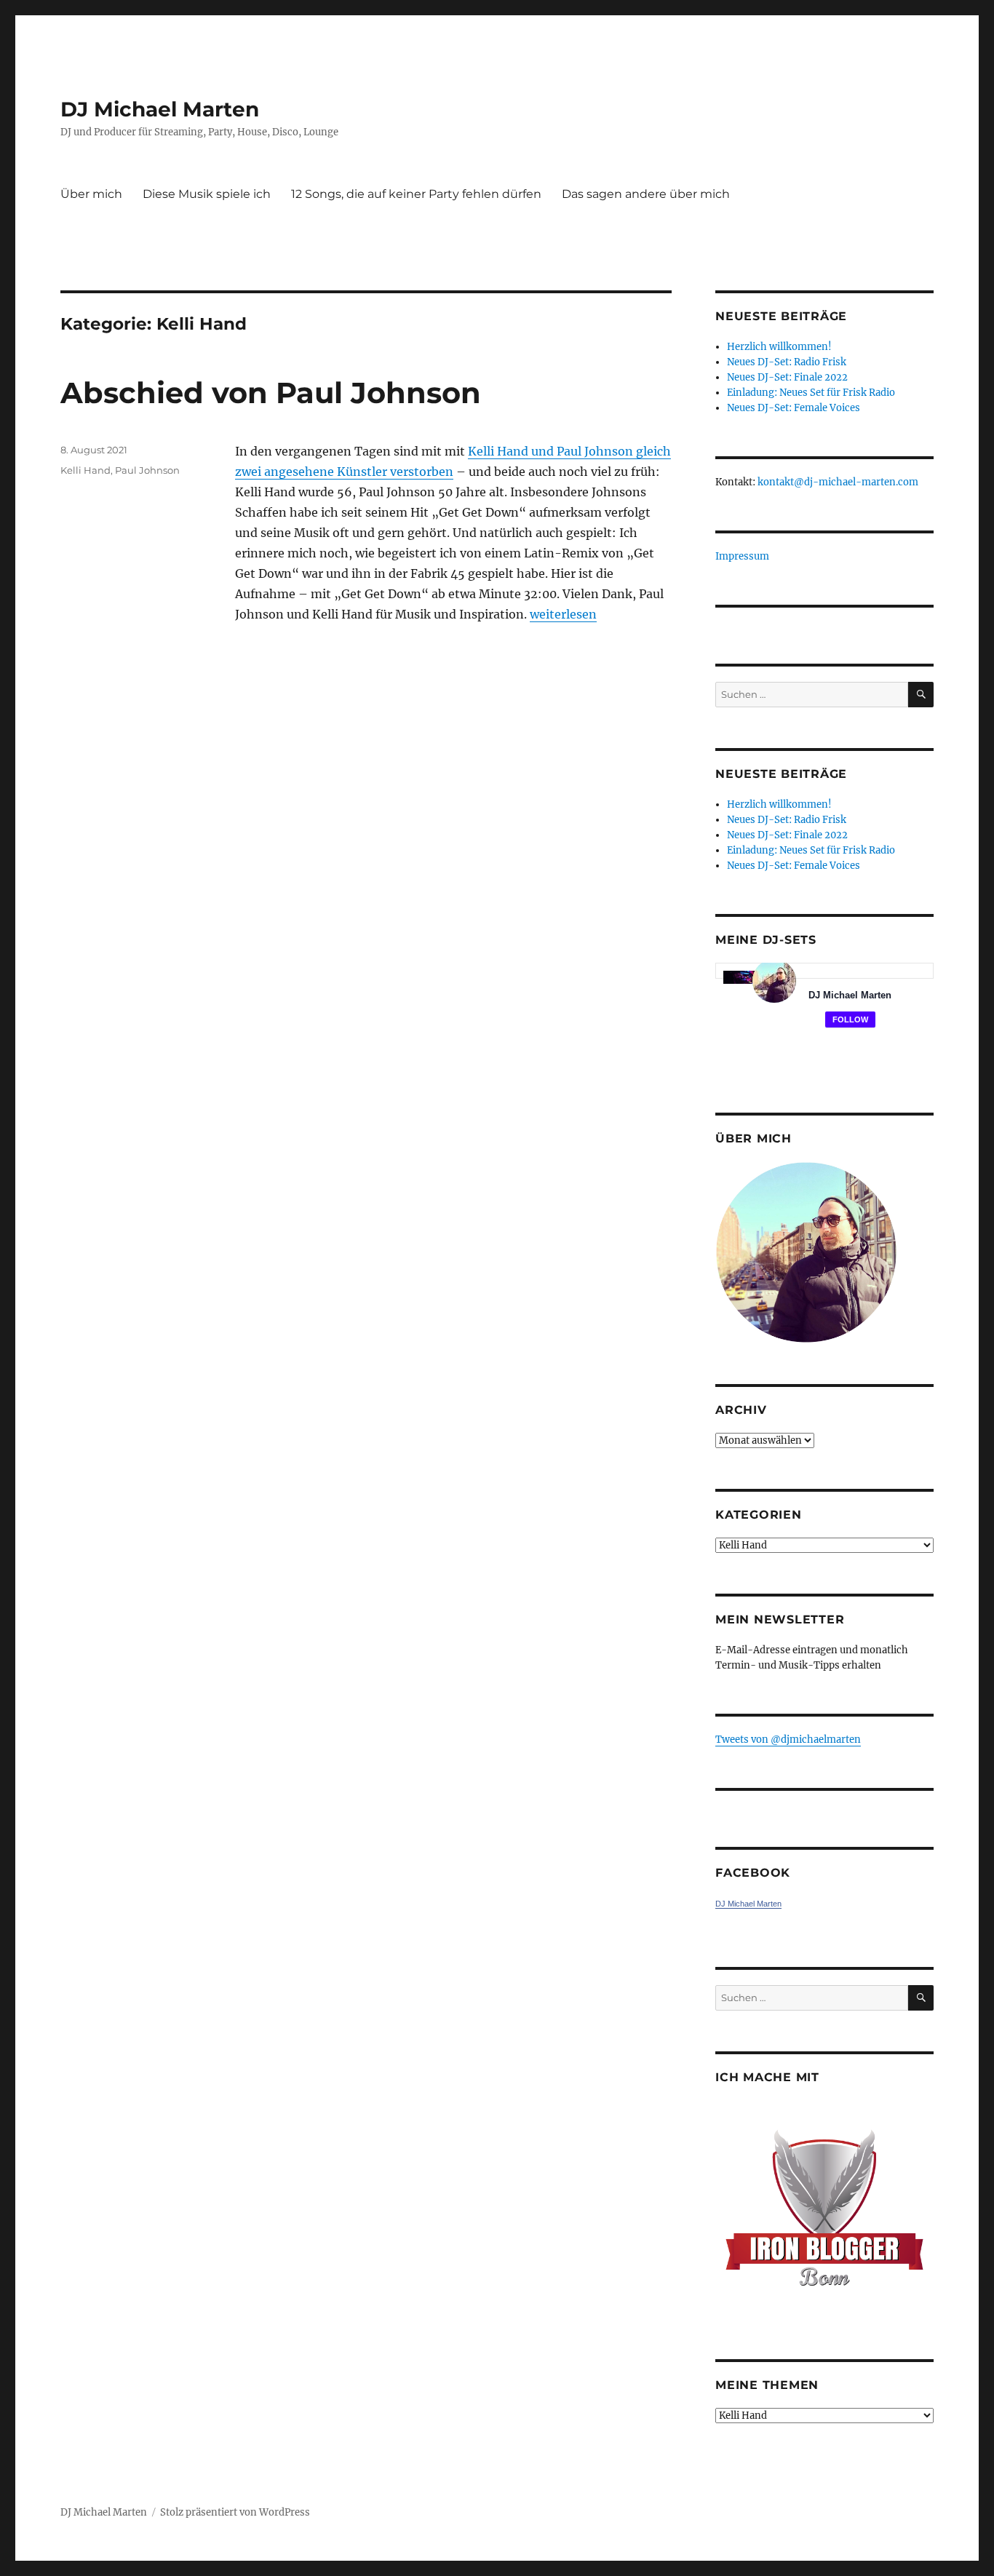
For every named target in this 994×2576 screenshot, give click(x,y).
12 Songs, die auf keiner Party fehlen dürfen (416, 194)
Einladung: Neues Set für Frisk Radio (811, 393)
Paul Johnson (147, 470)
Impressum (742, 556)
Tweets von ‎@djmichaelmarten (788, 1740)
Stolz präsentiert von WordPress (235, 2512)
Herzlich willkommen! (779, 347)
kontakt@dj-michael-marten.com (838, 482)
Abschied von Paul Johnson (271, 393)
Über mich (91, 194)
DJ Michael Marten (160, 109)
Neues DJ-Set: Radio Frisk (787, 362)
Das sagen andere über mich (646, 194)
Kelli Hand (86, 470)
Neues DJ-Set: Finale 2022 (787, 377)
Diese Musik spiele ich (207, 194)
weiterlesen (563, 614)
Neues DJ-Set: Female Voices (794, 408)
